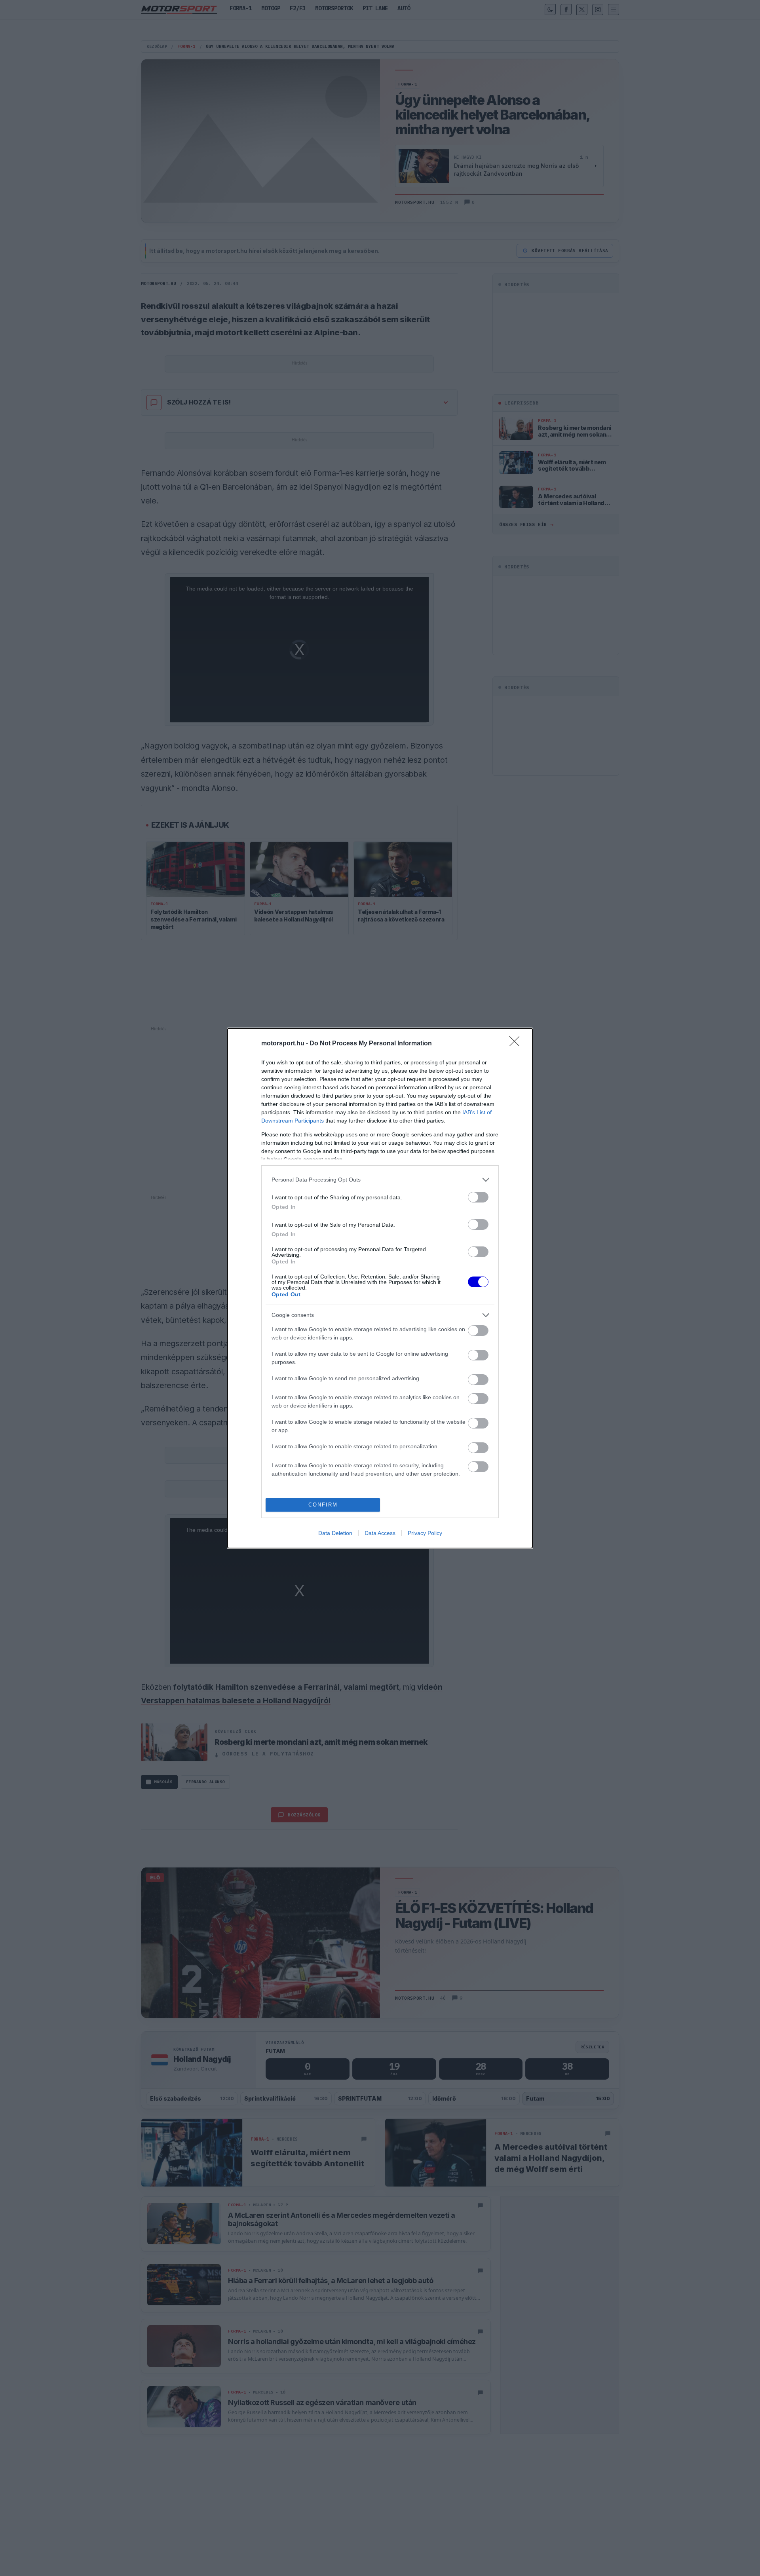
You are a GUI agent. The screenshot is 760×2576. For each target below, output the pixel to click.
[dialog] (380, 1288)
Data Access (380, 1533)
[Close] (517, 1044)
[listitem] (380, 1180)
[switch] (478, 1197)
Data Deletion (335, 1533)
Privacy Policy (425, 1533)
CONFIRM (323, 1505)
